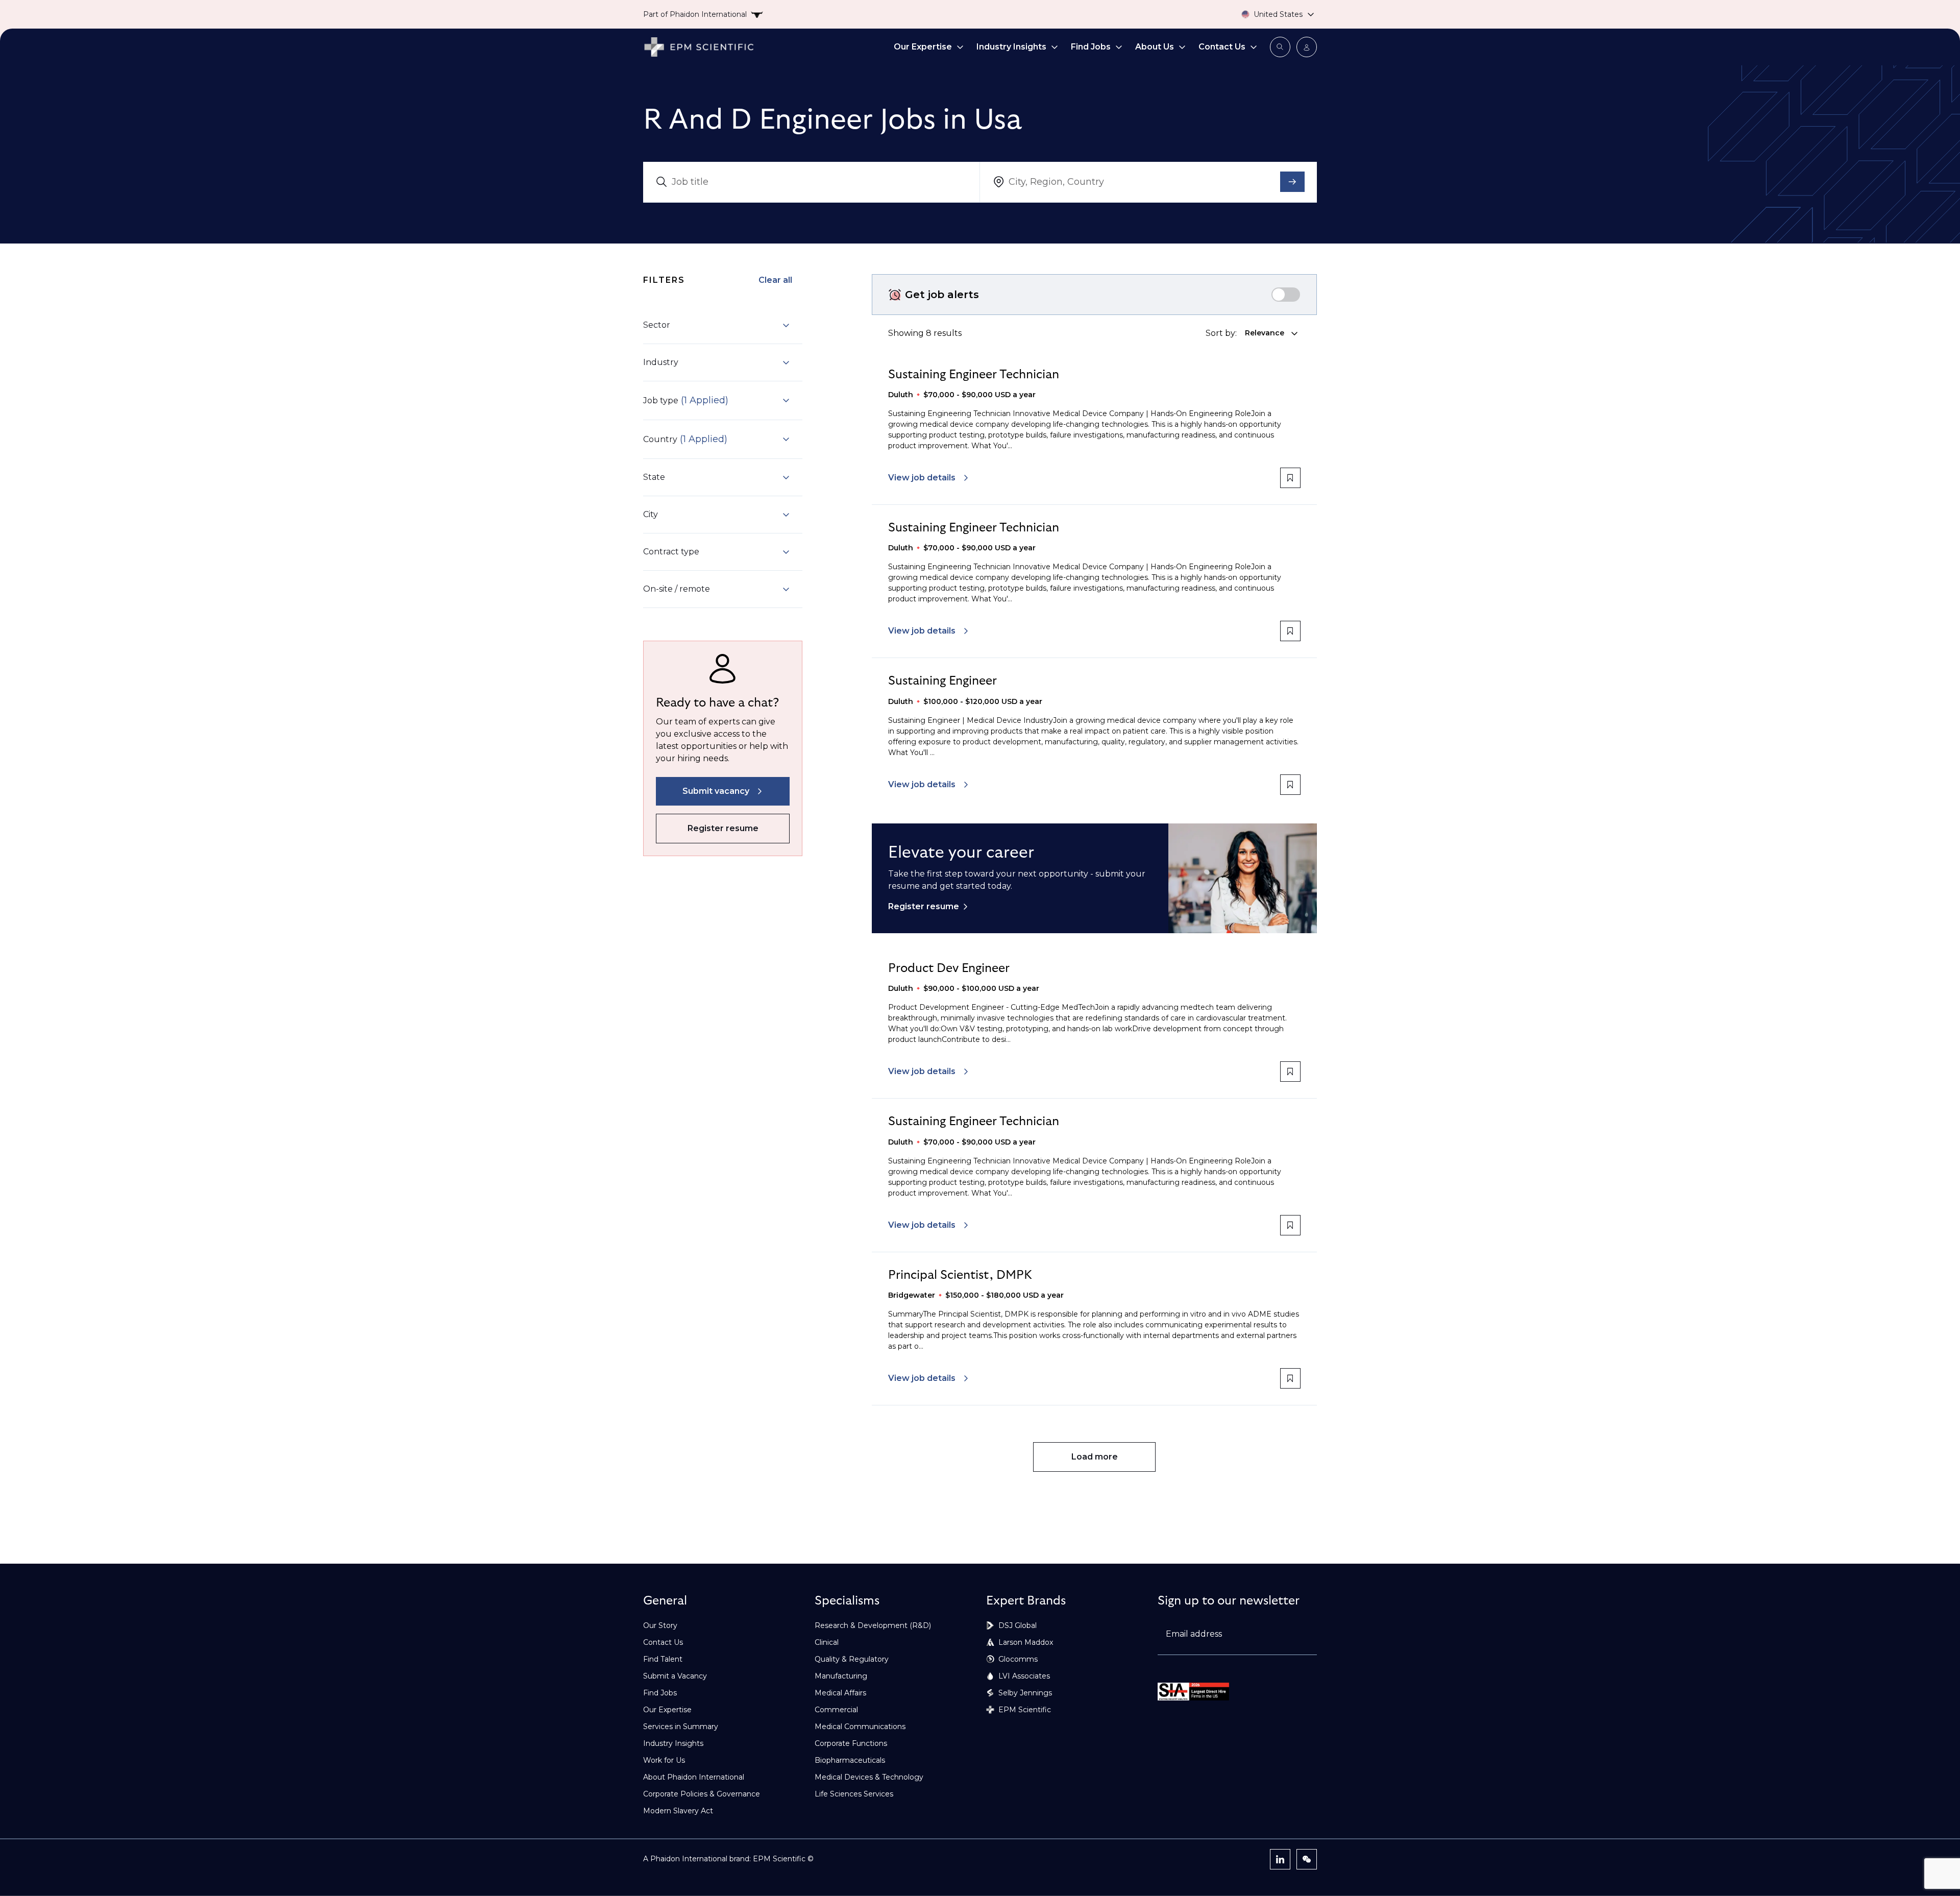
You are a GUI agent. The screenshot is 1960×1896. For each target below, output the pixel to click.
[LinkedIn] (1280, 1859)
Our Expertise (923, 47)
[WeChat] (1307, 1859)
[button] (717, 325)
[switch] (1286, 295)
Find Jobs (1091, 47)
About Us (1155, 47)
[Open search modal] (1280, 47)
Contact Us (1222, 47)
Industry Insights (1011, 47)
